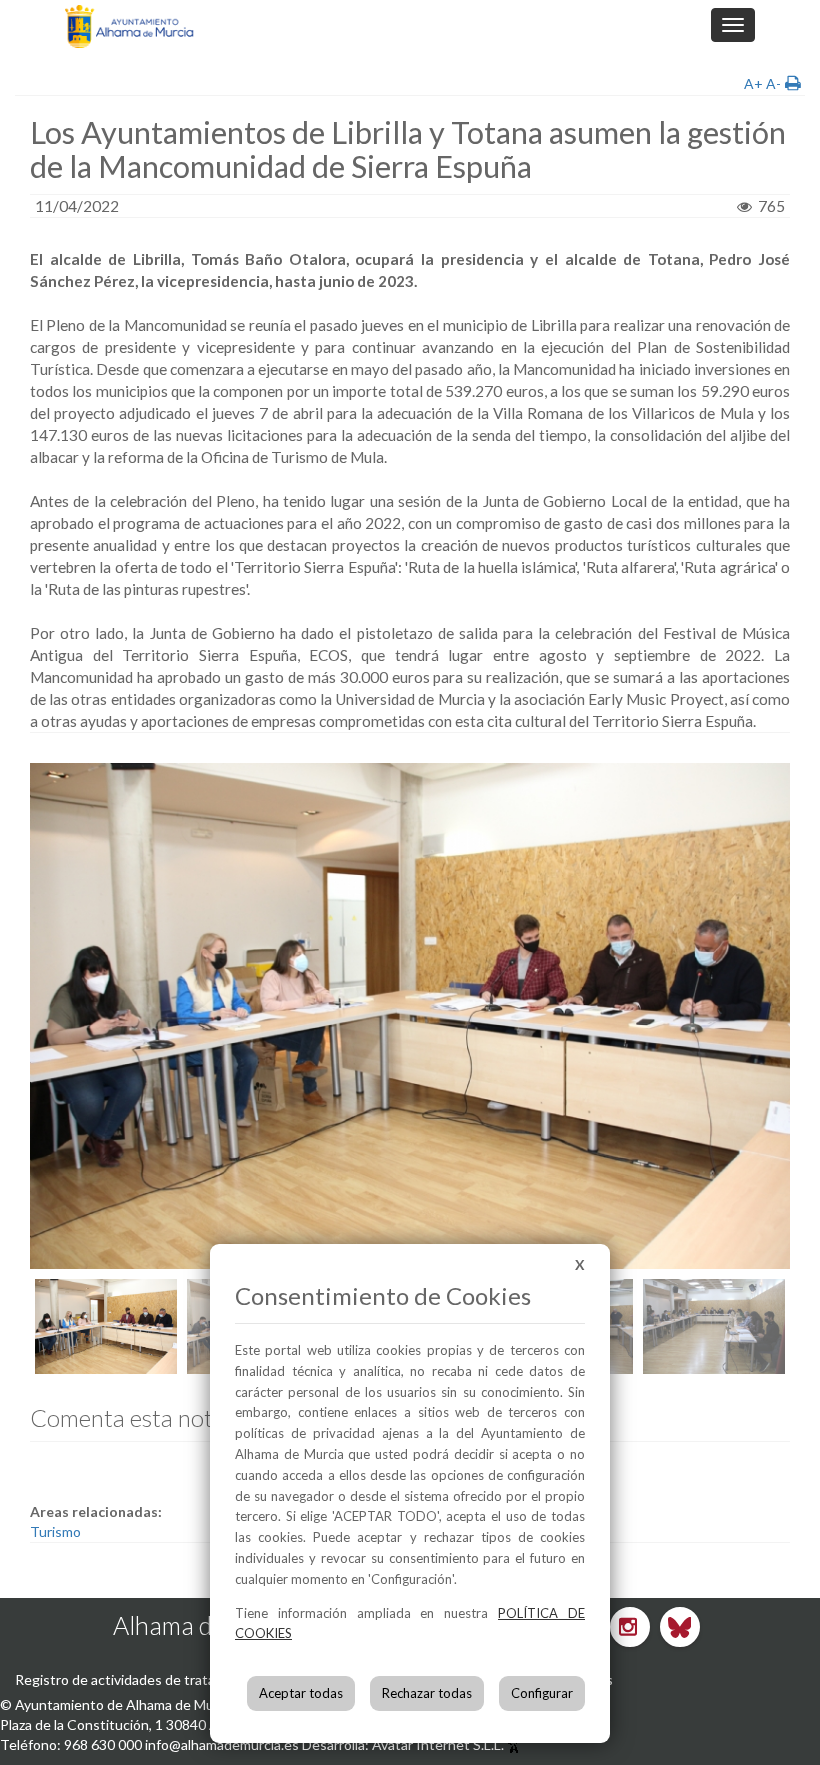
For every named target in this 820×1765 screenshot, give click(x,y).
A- (773, 83)
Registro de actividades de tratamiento (137, 1679)
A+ (753, 83)
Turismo (55, 1531)
